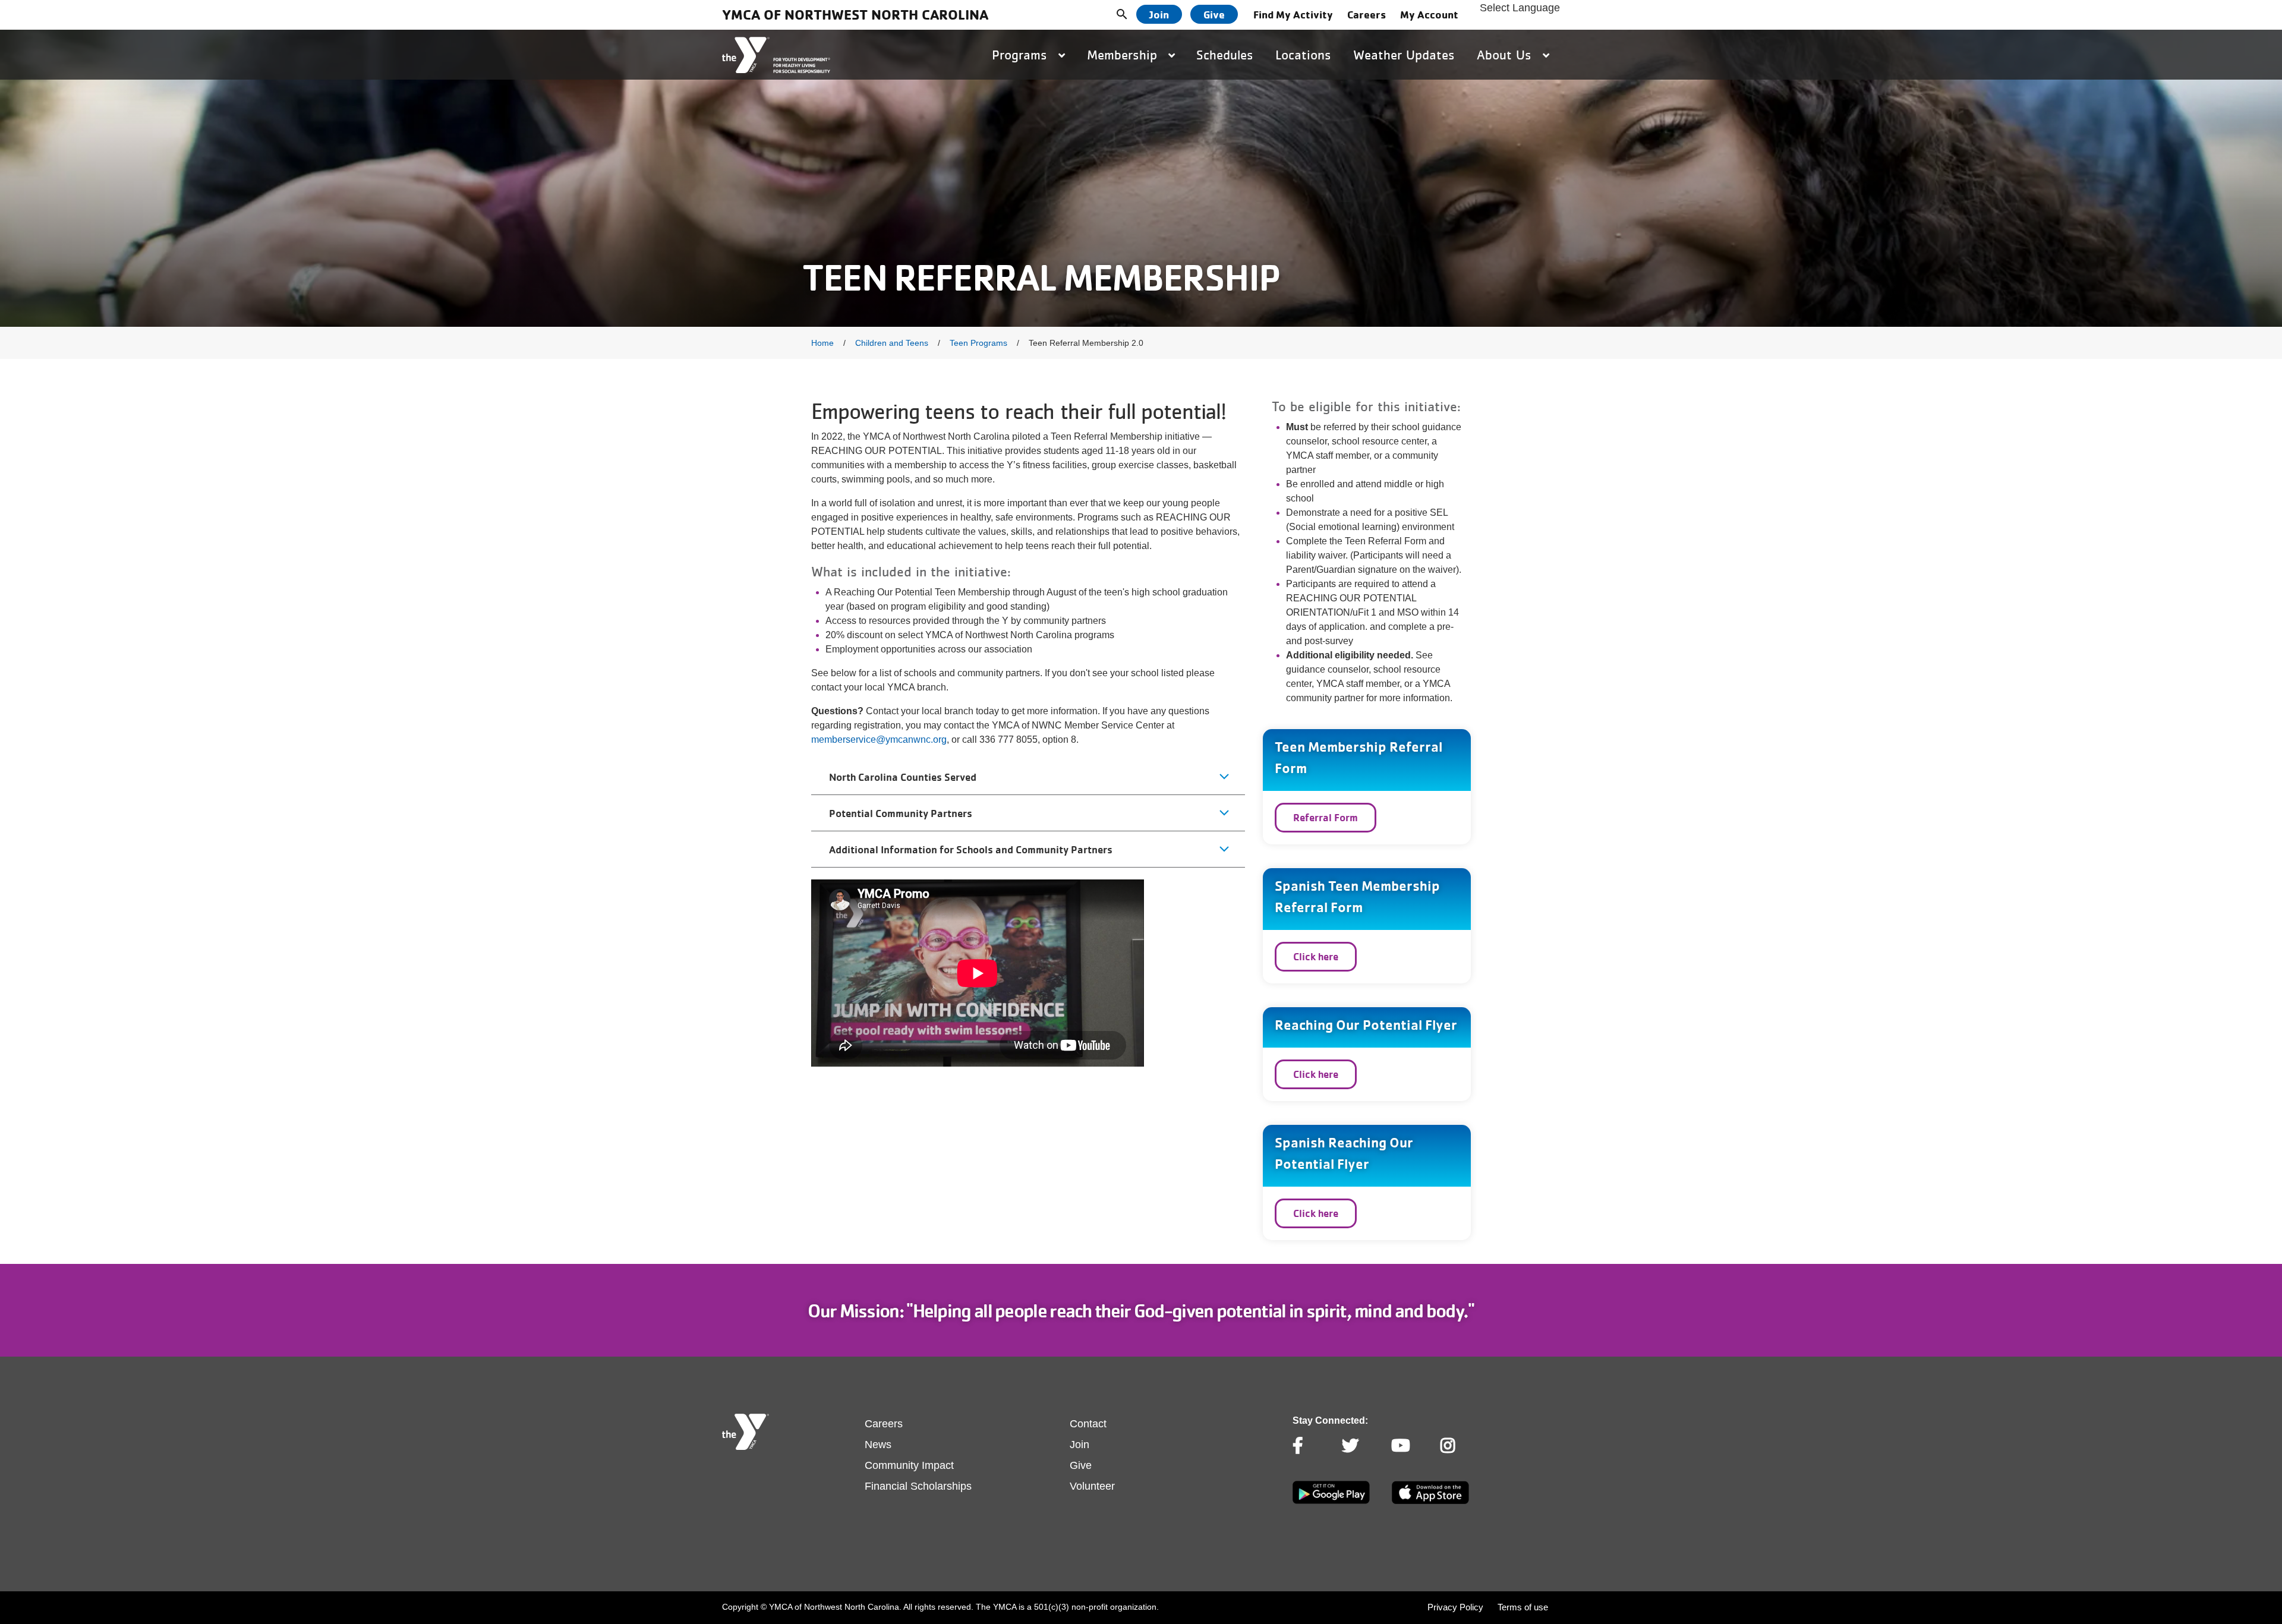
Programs (1022, 55)
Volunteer (1092, 1486)
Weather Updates (1404, 55)
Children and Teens (892, 343)
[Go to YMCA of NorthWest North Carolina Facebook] (1301, 1446)
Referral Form (1326, 817)
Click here (1316, 956)
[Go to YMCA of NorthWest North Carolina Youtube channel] (1400, 1446)
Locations (1303, 55)
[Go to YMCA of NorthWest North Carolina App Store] (1430, 1501)
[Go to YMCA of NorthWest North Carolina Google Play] (1331, 1502)
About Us (1506, 55)
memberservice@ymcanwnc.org (879, 740)
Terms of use (1523, 1607)
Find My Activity (1293, 14)
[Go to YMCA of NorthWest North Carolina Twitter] (1350, 1446)
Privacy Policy (1455, 1607)
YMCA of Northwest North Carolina (855, 15)
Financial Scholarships (918, 1486)
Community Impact (909, 1465)
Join (1159, 14)
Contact (1088, 1424)
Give (1214, 14)
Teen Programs (978, 343)
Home (822, 343)
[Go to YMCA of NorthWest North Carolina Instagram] (1449, 1446)
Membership (1124, 55)
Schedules (1225, 55)
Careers (1367, 14)
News (878, 1445)
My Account (1429, 14)
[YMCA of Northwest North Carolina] (776, 55)
